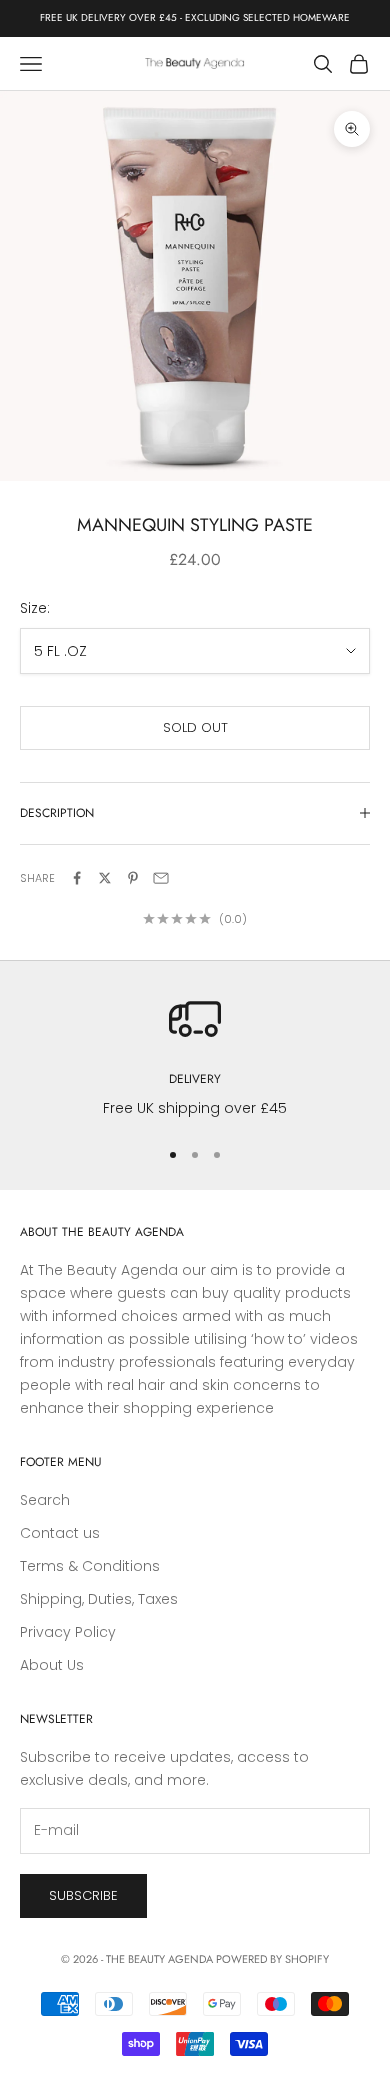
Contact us (60, 1533)
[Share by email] (161, 878)
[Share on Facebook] (77, 878)
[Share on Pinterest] (133, 878)
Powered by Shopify (272, 1959)
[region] (195, 1056)
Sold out (195, 727)
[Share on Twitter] (105, 878)
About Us (52, 1665)
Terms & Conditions (90, 1566)
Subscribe (83, 1895)
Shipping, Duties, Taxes (99, 1599)
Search (45, 1500)
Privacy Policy (68, 1632)
